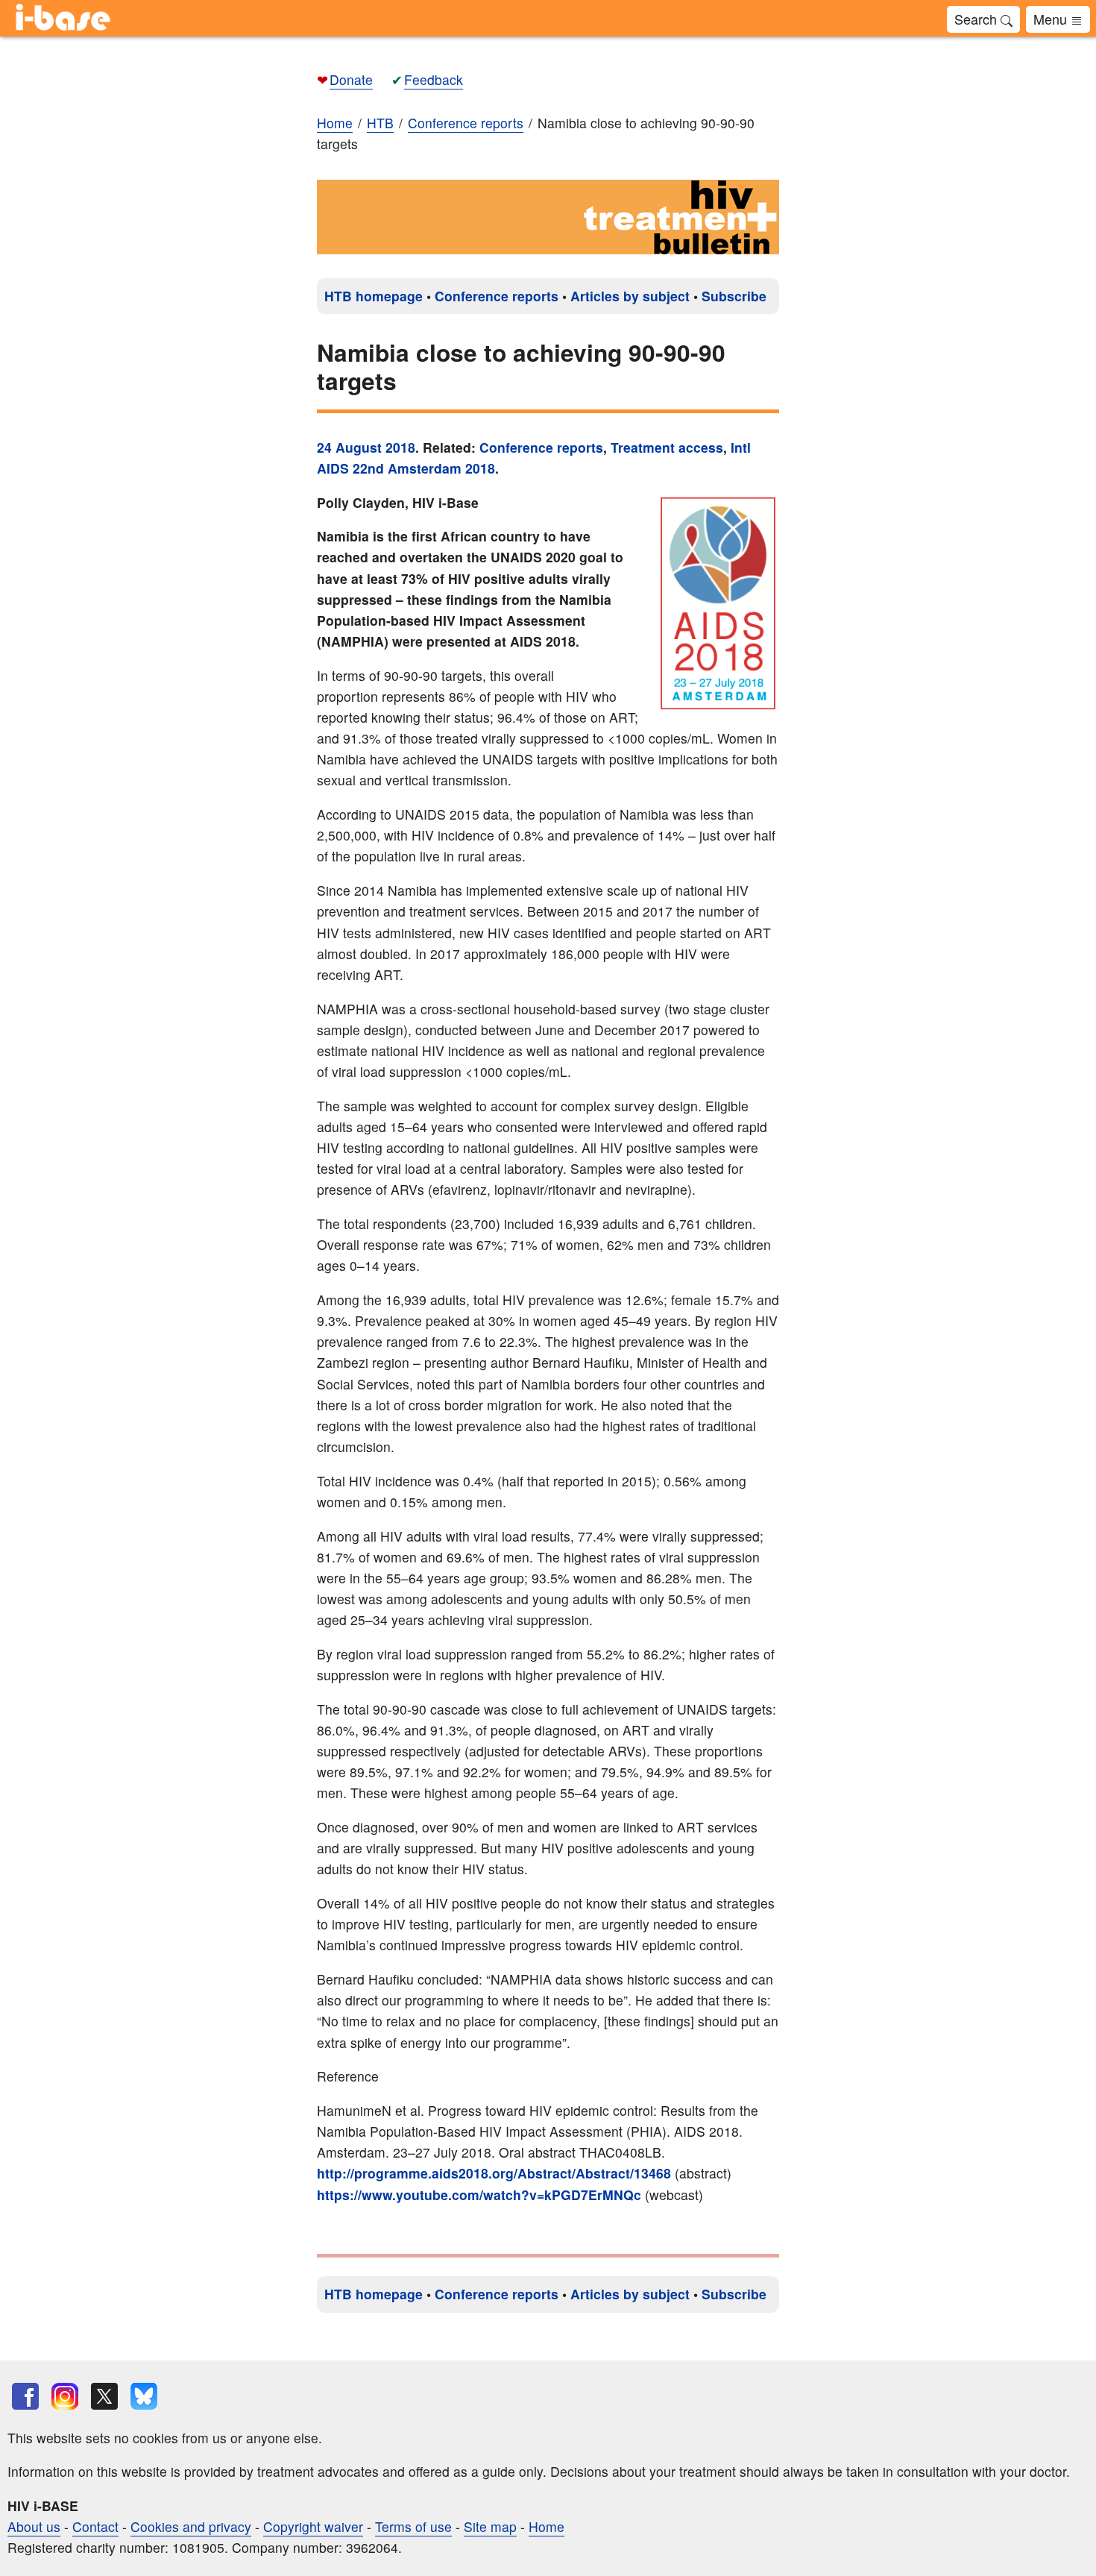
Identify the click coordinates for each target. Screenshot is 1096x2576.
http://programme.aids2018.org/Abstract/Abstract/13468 (494, 2173)
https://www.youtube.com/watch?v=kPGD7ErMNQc (479, 2195)
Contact (95, 2526)
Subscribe (734, 296)
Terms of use (413, 2526)
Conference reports (497, 296)
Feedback (434, 79)
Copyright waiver (313, 2526)
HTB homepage (374, 296)
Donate (351, 79)
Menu (1052, 19)
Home (335, 123)
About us (34, 2526)
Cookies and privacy (191, 2526)
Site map (490, 2526)
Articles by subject (630, 296)
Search (977, 19)
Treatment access (667, 447)
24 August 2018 (366, 447)
